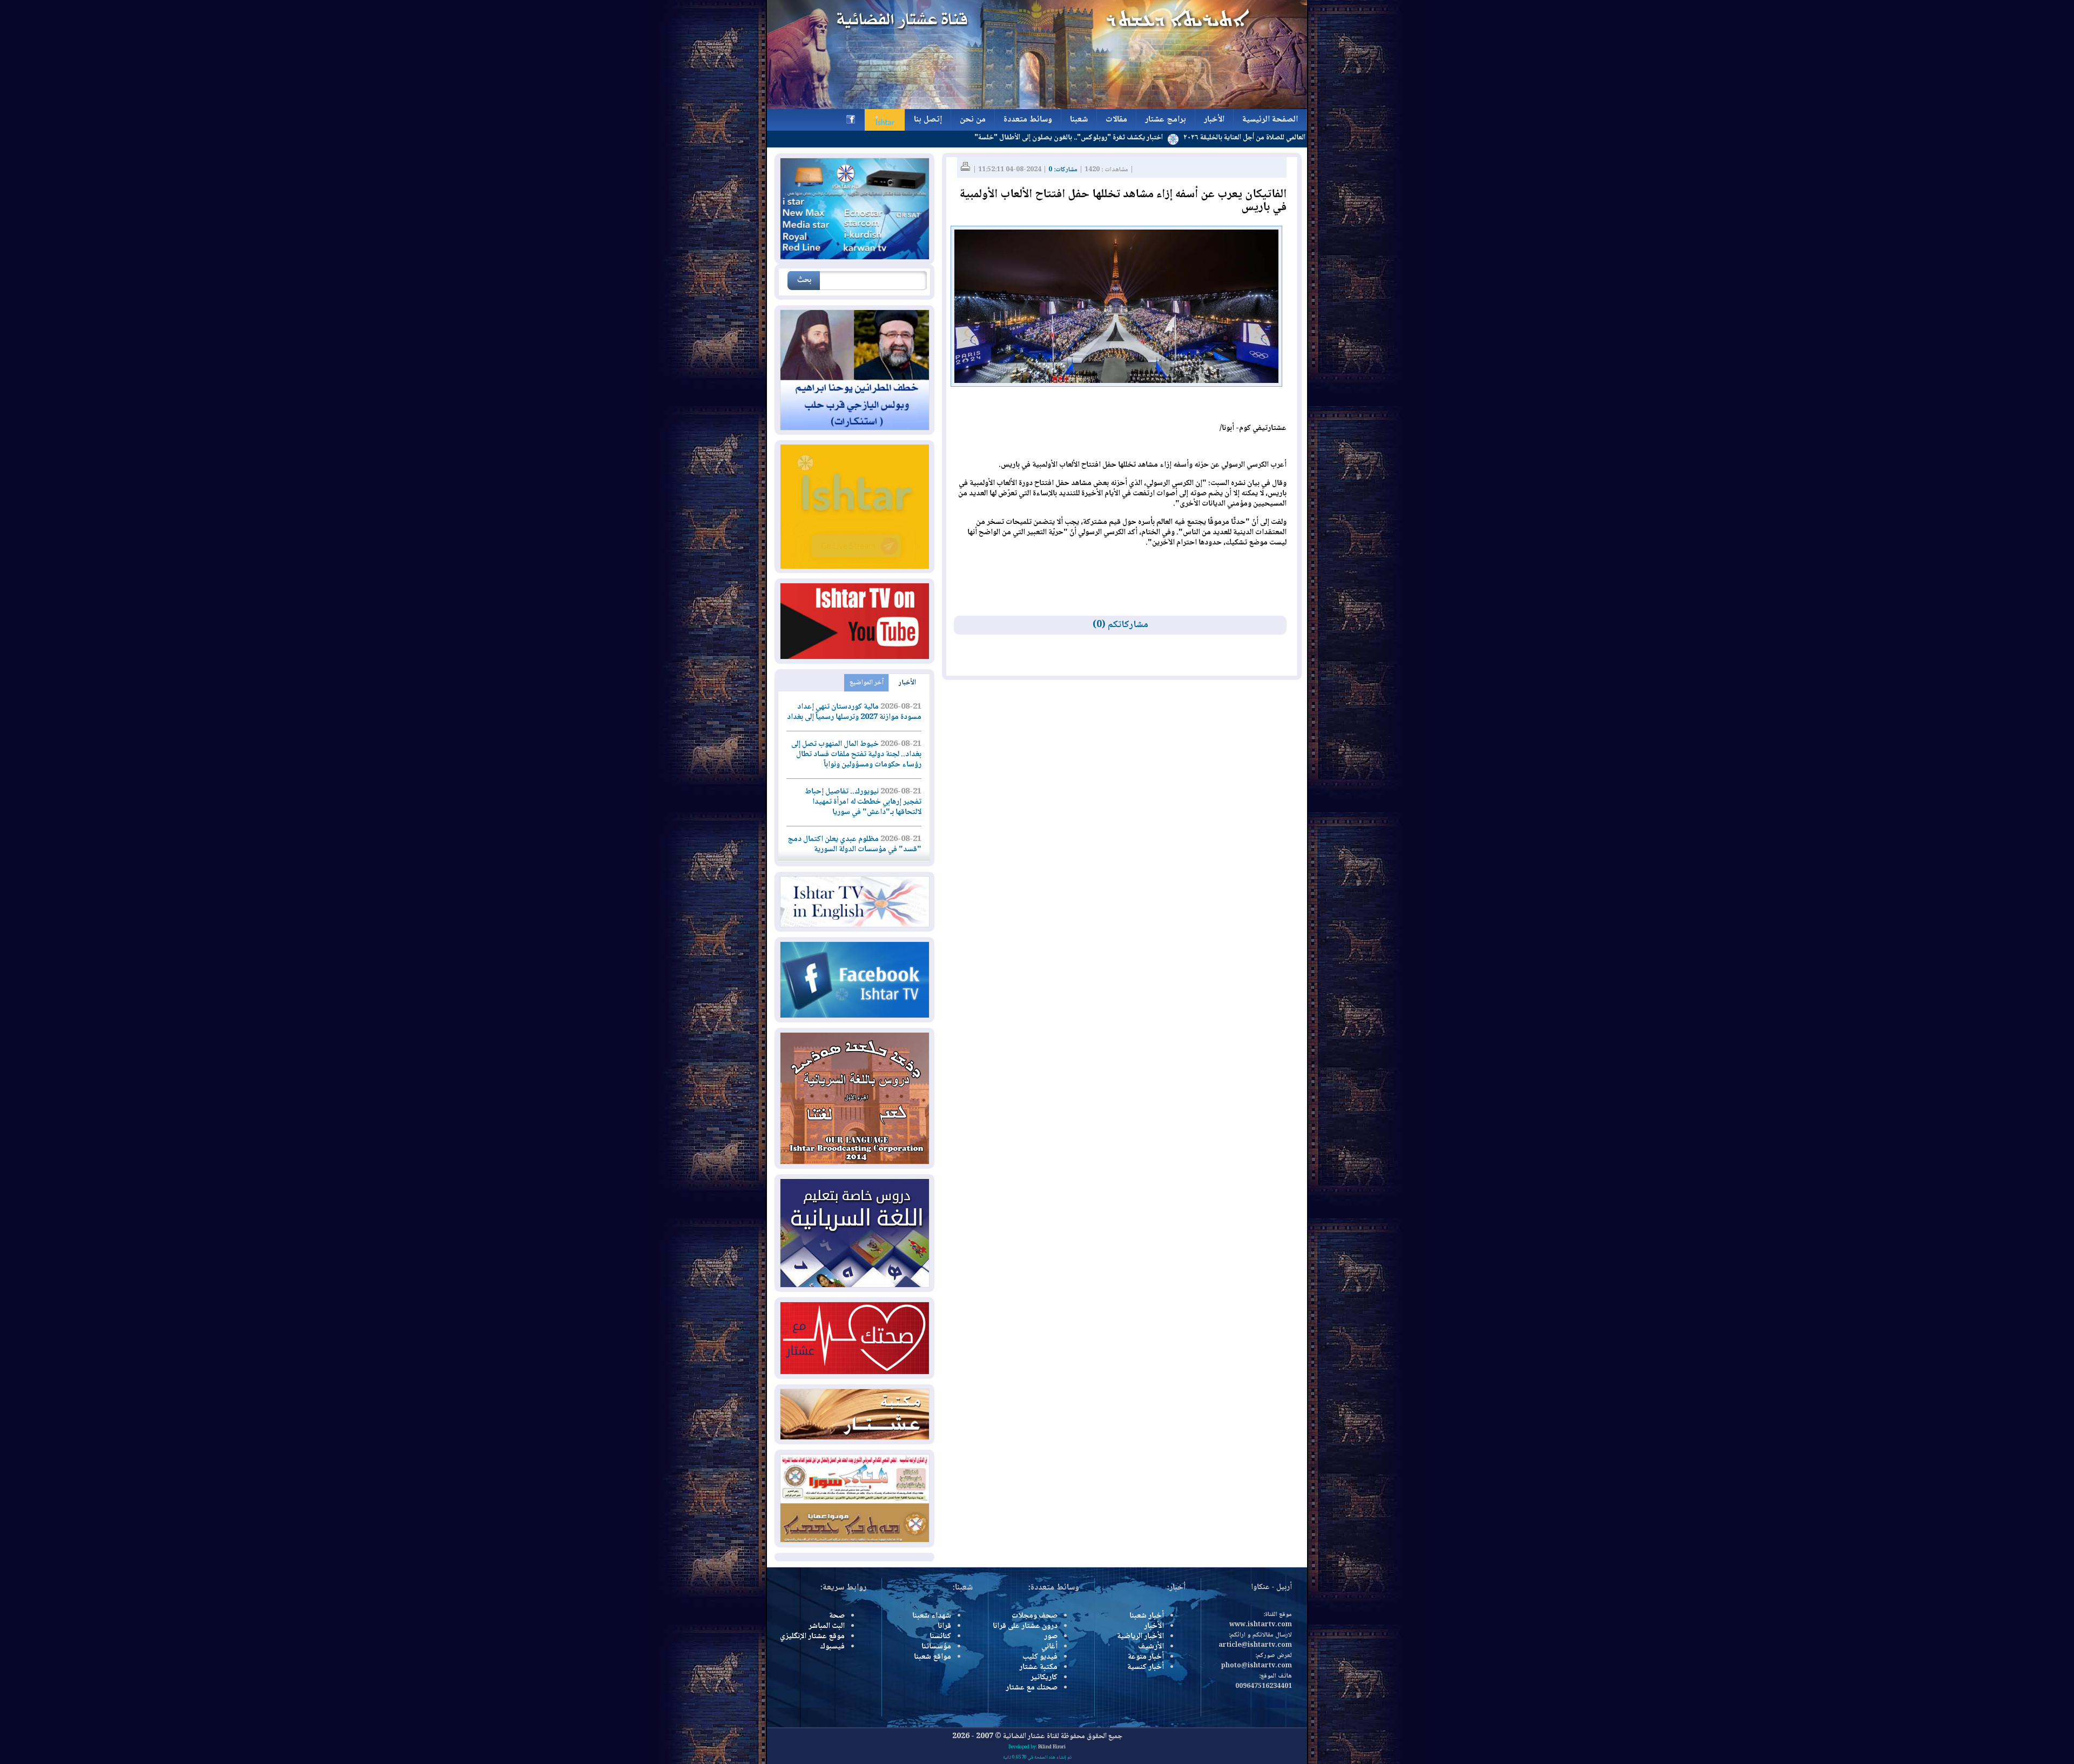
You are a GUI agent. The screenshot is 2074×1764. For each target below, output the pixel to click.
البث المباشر (827, 1626)
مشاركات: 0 (1063, 170)
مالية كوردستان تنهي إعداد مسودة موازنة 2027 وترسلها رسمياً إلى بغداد (854, 712)
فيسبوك (832, 1647)
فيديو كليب (1040, 1657)
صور (1051, 1637)
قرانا (944, 1626)
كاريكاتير (1044, 1678)
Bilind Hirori (1052, 1747)
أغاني (1049, 1647)
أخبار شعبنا (1147, 1616)
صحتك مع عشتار (1032, 1688)
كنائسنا (940, 1637)
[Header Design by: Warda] (1037, 107)
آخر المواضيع (867, 683)
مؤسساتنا (936, 1647)
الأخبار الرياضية (1140, 1637)
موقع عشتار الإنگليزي (812, 1637)
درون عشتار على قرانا (1025, 1626)
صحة (837, 1616)
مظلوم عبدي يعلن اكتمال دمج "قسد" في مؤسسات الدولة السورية (855, 844)
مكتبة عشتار (1038, 1667)
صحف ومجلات (1035, 1616)
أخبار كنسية (1146, 1667)
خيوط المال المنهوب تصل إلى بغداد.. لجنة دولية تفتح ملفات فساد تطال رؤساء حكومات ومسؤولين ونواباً (856, 755)
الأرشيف (1151, 1647)
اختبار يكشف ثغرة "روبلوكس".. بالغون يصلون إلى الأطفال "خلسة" (1166, 138)
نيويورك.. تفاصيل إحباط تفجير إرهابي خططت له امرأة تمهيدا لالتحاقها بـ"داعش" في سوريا (863, 802)
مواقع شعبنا (932, 1657)
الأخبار (907, 683)
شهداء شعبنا (932, 1616)
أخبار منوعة (1146, 1657)
